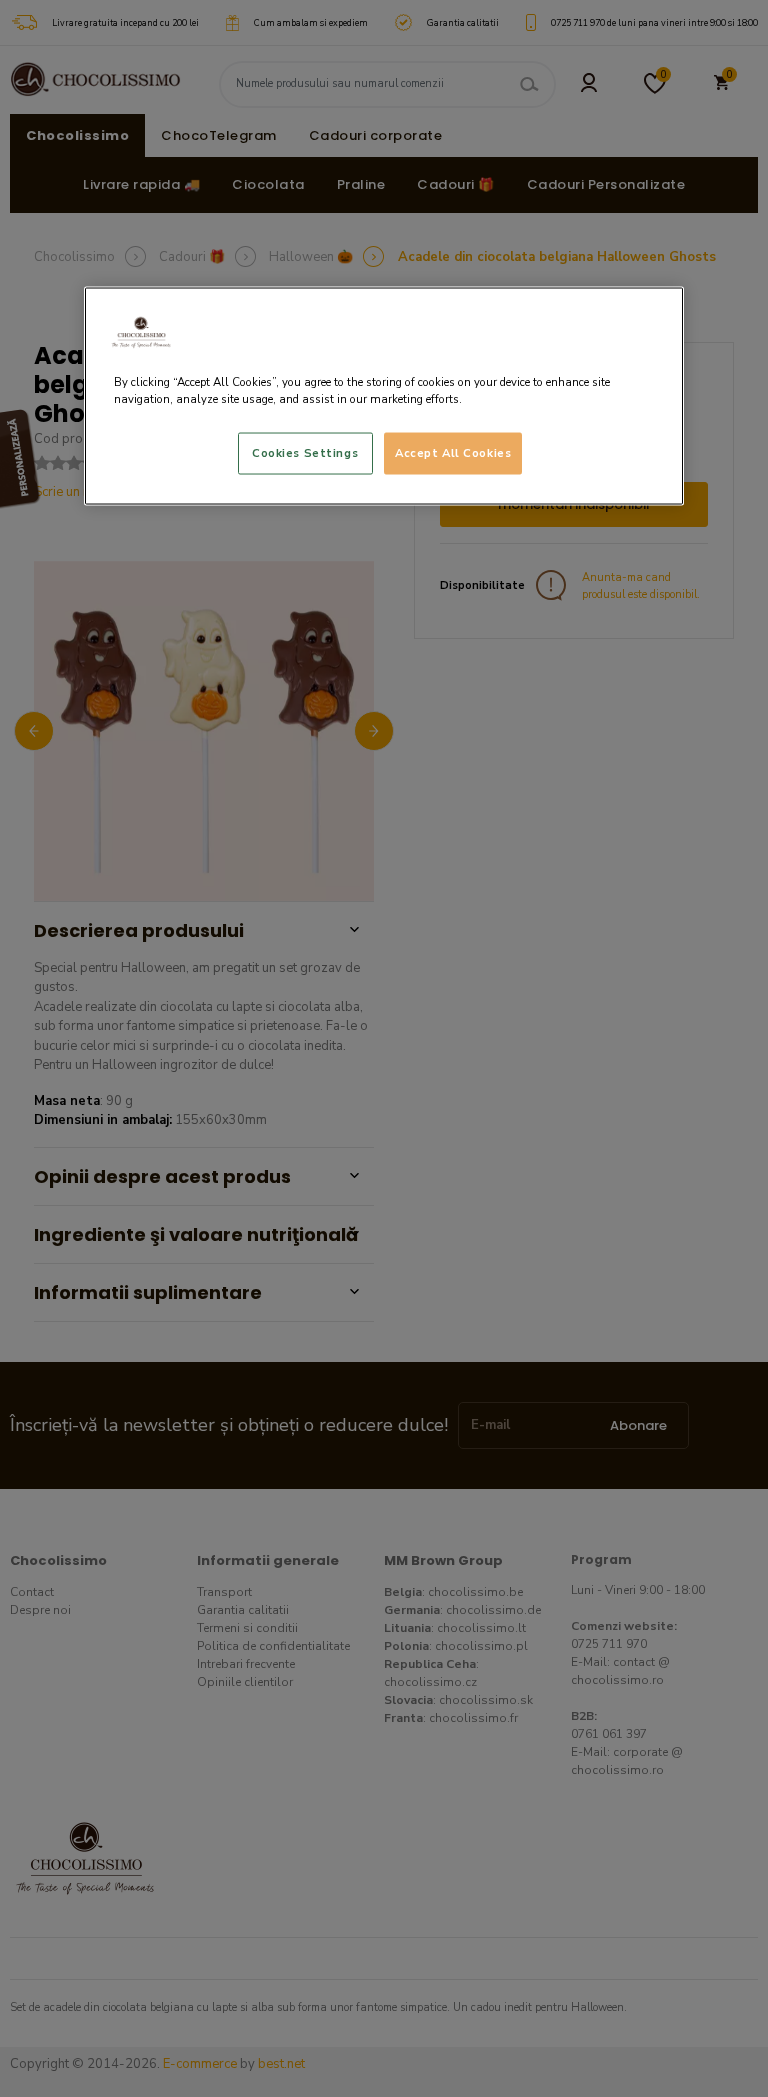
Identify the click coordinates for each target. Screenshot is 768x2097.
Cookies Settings (305, 452)
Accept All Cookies (453, 452)
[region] (384, 395)
